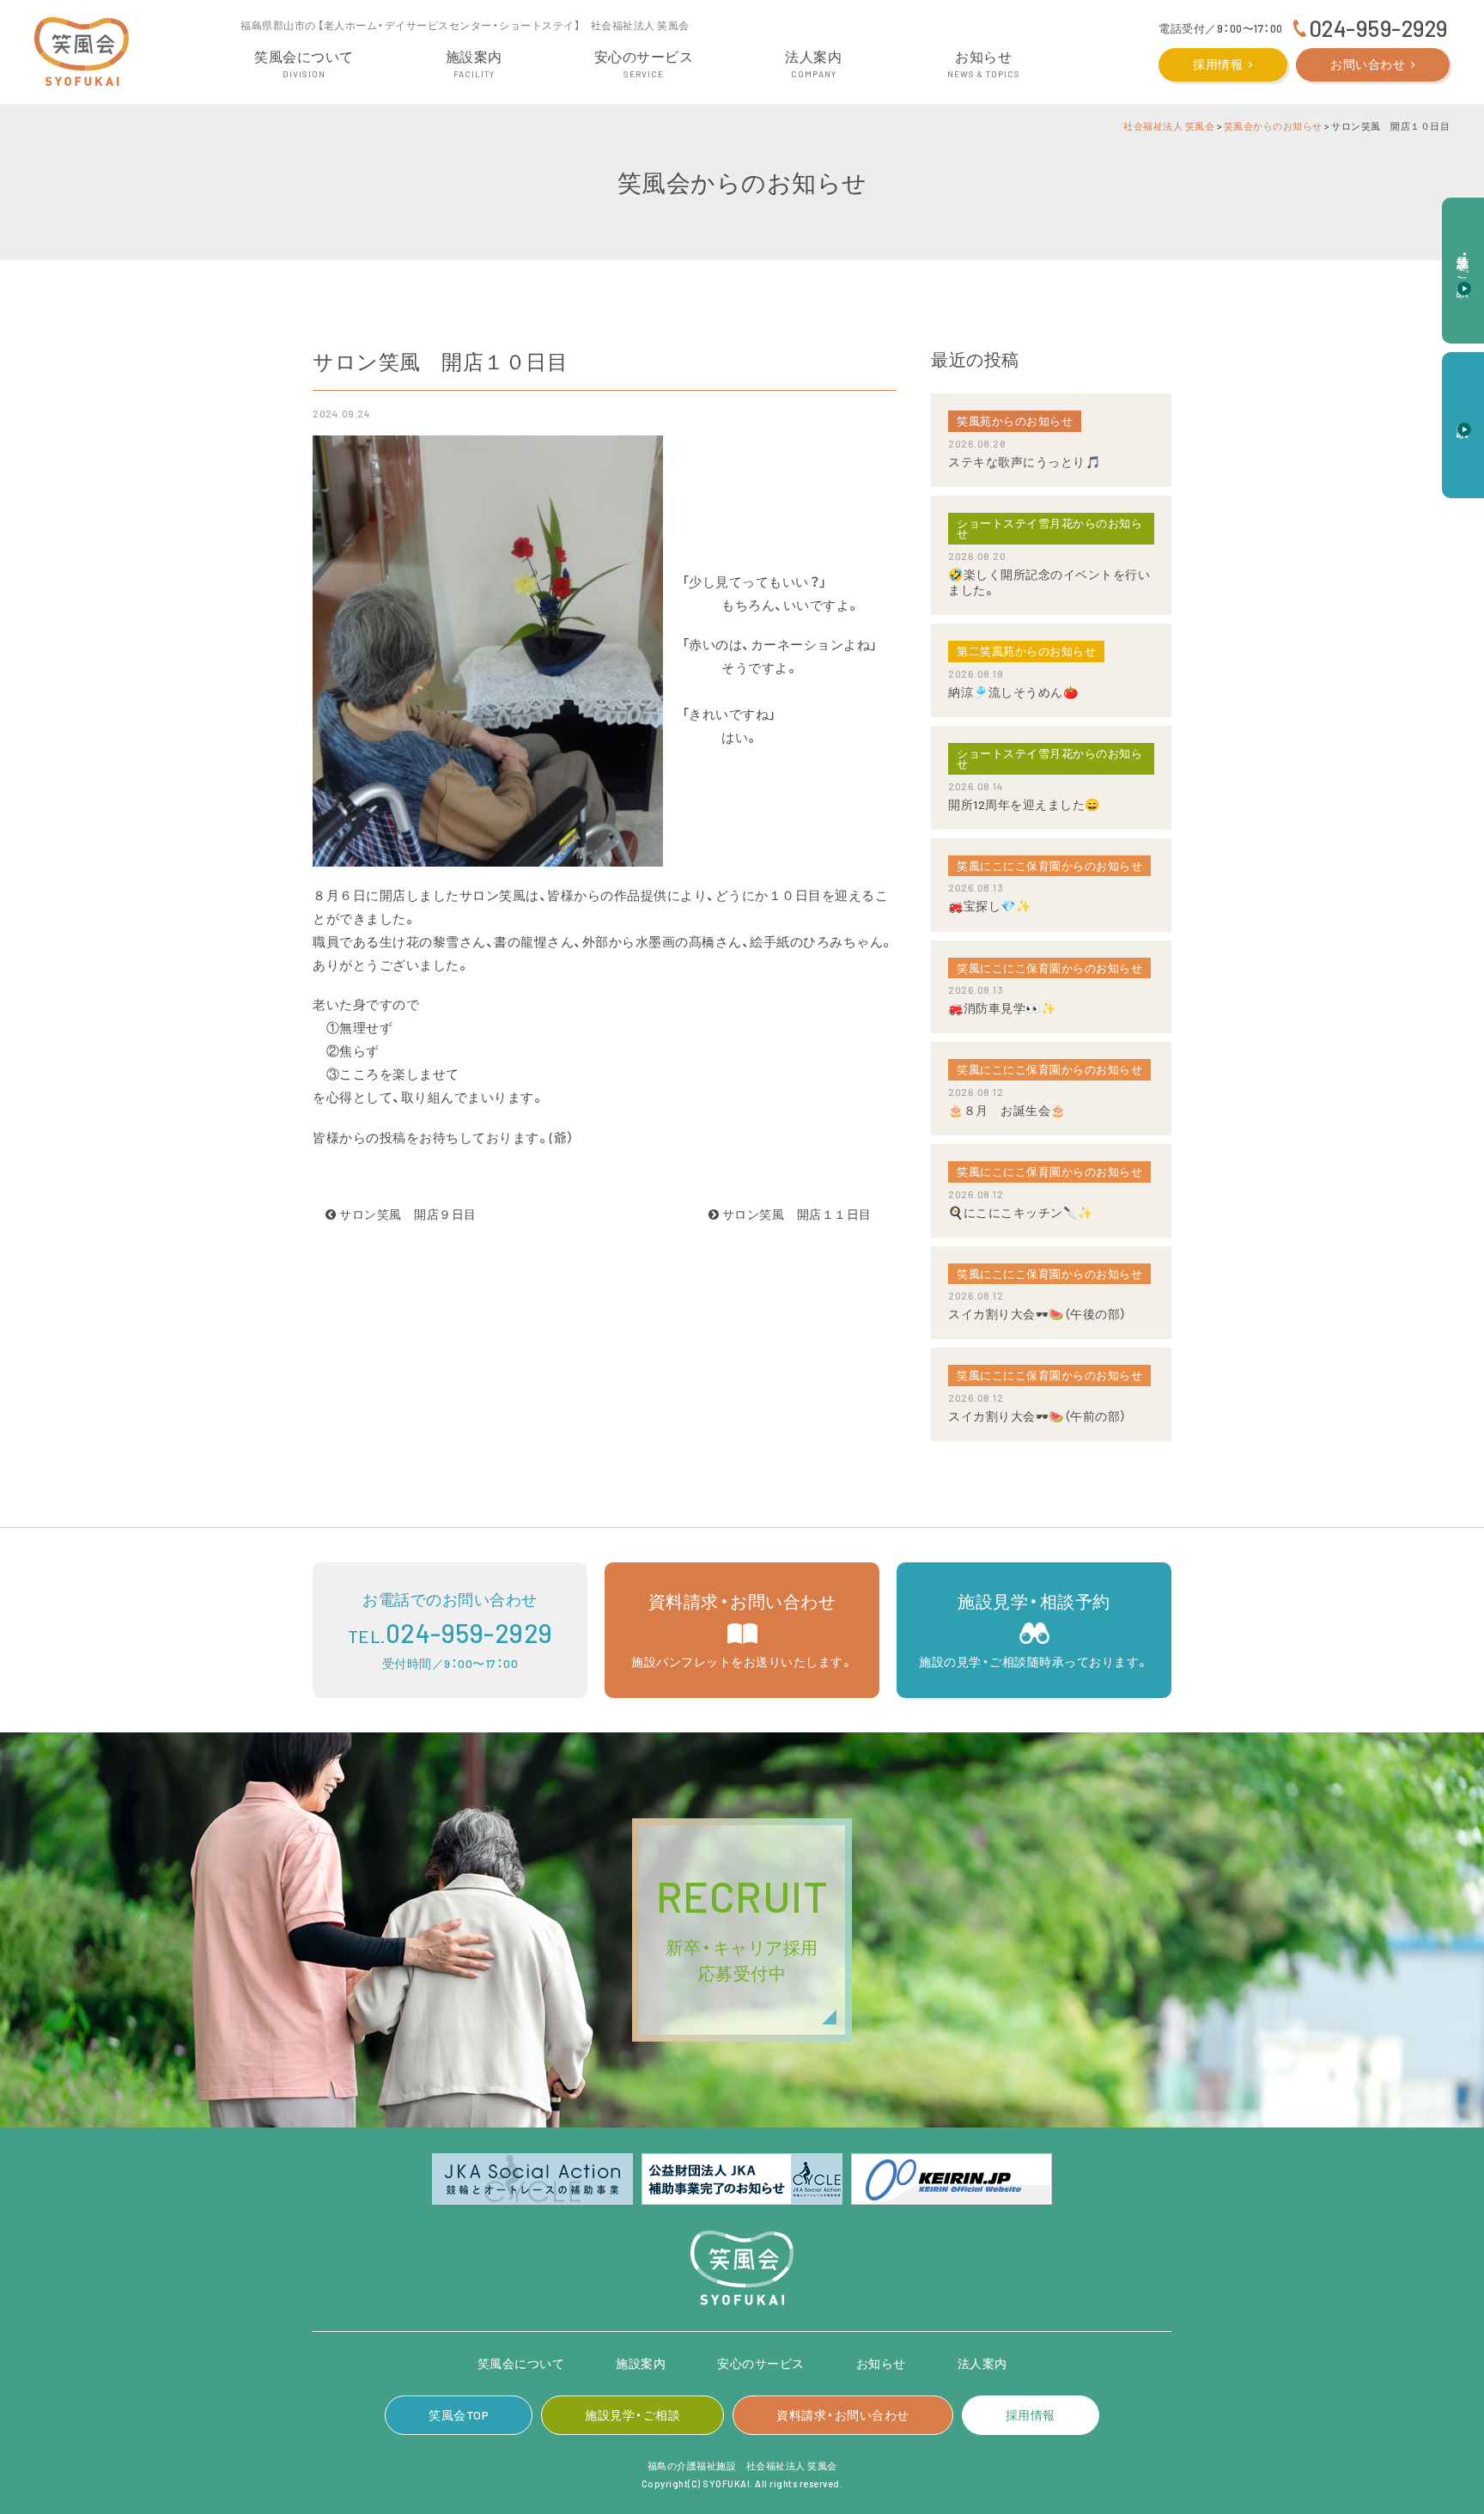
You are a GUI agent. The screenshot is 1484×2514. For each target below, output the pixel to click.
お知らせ (881, 2363)
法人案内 (982, 2363)
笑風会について (521, 2363)
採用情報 (1218, 64)
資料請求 (1464, 416)
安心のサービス (761, 2363)
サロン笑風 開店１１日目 (801, 1214)
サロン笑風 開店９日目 (407, 1214)
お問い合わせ (1368, 64)
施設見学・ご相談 (633, 2415)
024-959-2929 (1378, 28)
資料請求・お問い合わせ (843, 2415)
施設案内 (641, 2363)
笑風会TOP (459, 2415)
